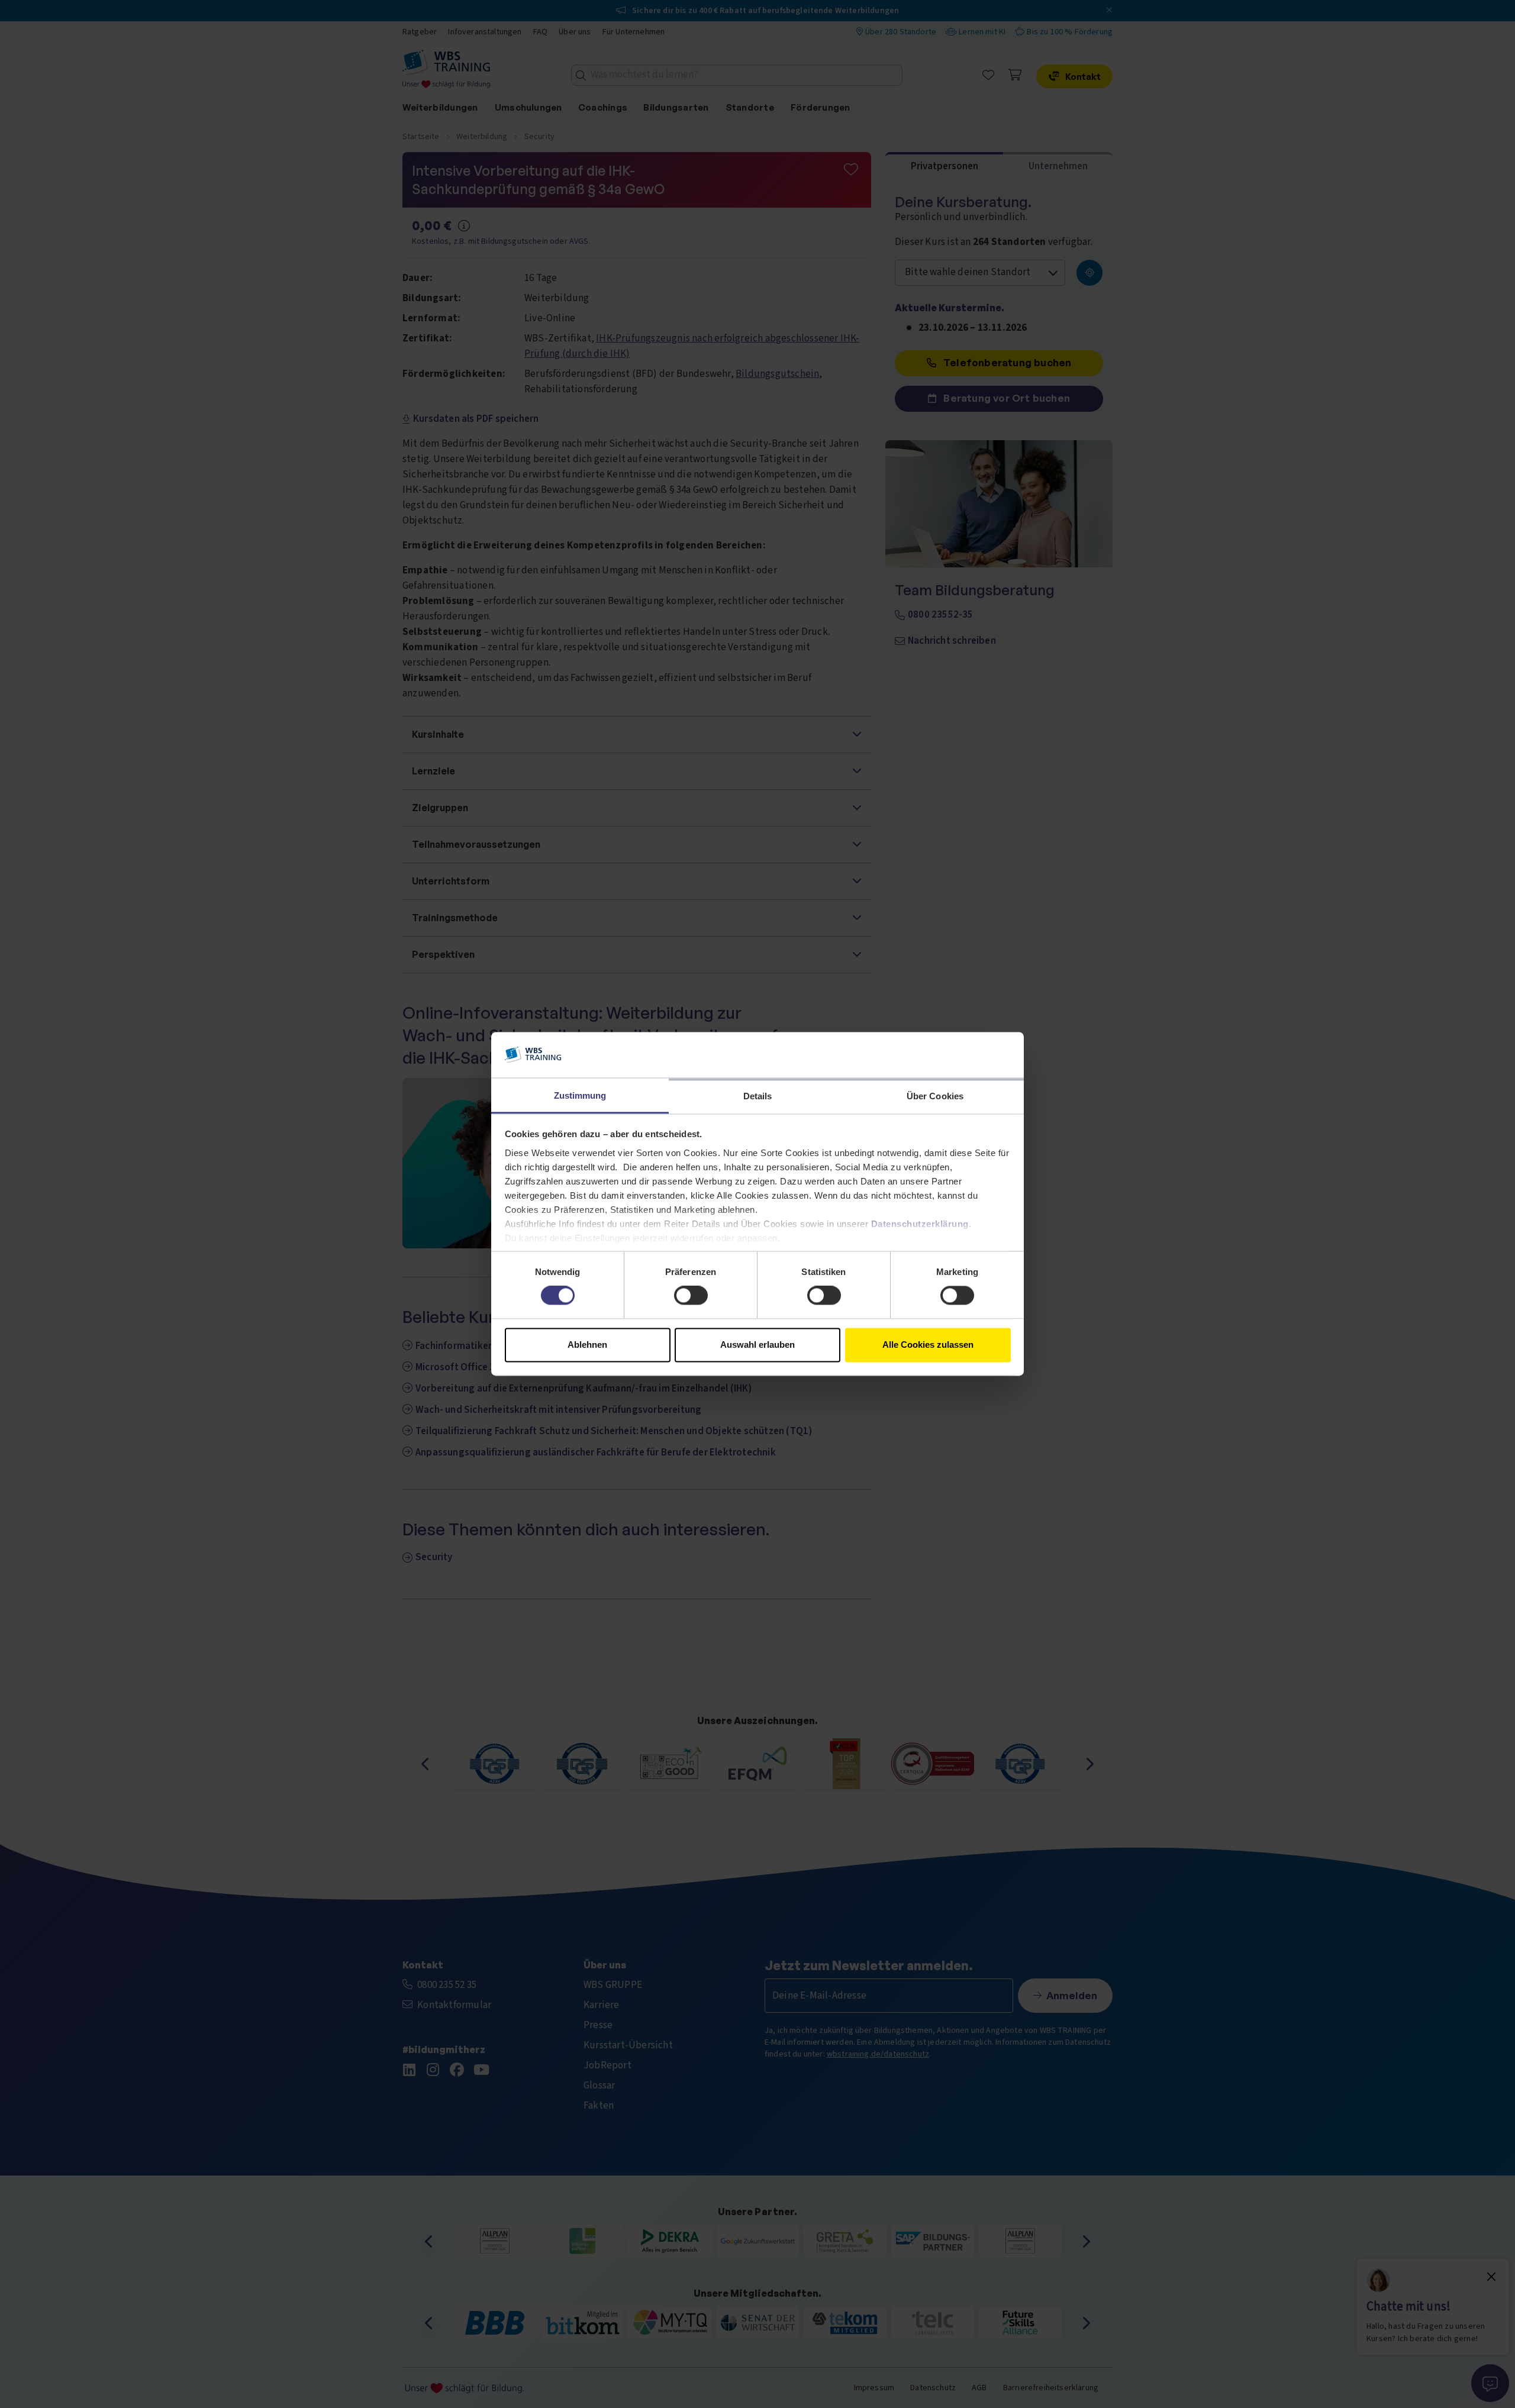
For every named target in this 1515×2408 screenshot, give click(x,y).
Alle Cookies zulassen (928, 1345)
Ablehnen (587, 1345)
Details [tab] (758, 1096)
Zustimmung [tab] (580, 1095)
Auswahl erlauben (757, 1345)
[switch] (691, 1296)
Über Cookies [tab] (935, 1096)
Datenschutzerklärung (920, 1224)
